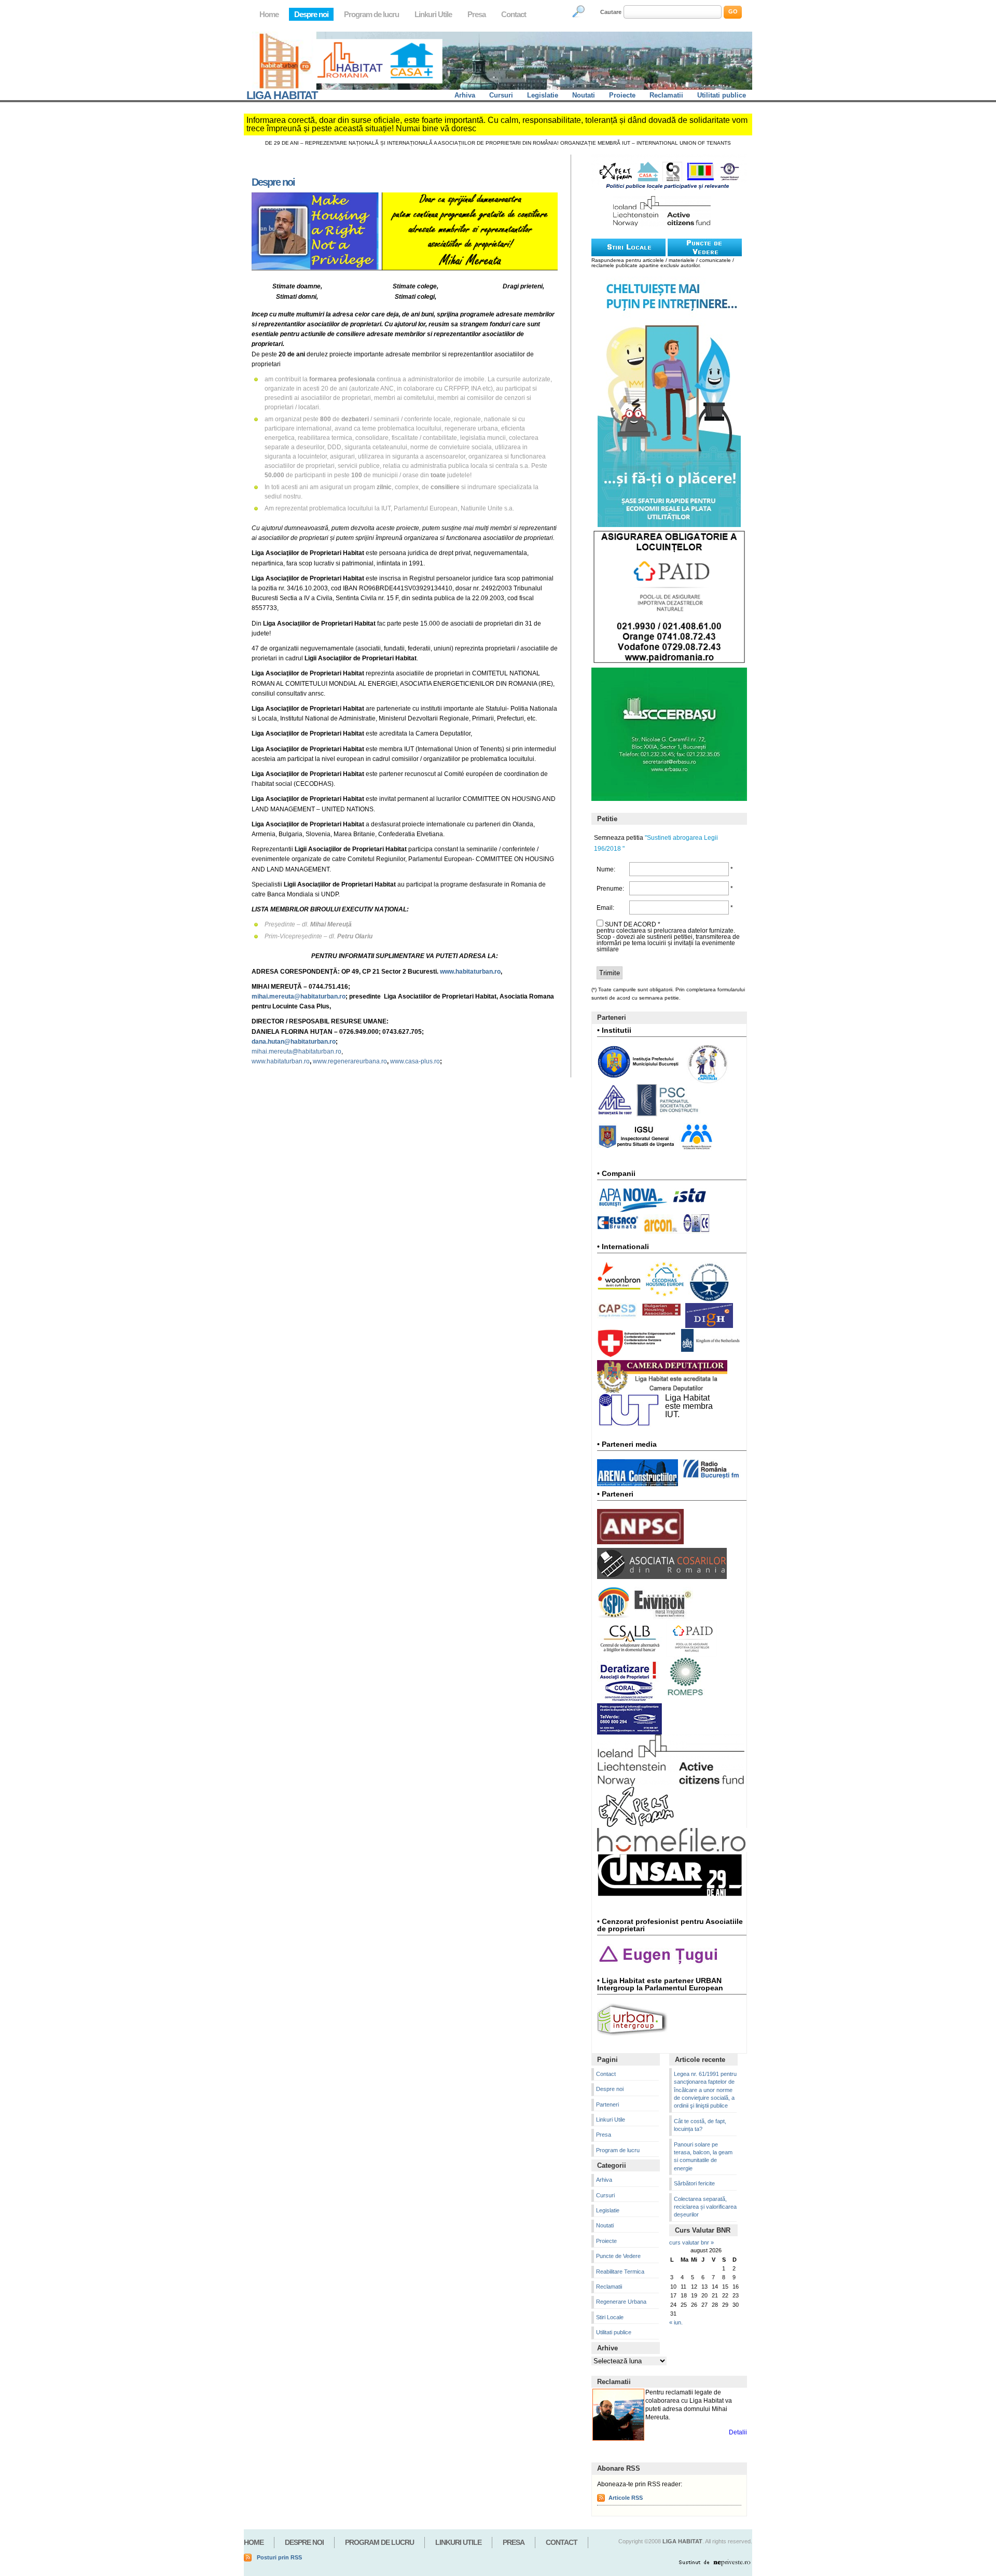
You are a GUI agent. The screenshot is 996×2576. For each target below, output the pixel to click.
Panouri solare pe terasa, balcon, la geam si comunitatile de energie (703, 2156)
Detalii (738, 2432)
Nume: (606, 869)
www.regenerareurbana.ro (350, 1061)
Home (269, 14)
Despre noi (311, 14)
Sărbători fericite (694, 2183)
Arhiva (465, 95)
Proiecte (622, 95)
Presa (476, 14)
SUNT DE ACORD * (633, 924)
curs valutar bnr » (691, 2242)
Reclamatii (666, 95)
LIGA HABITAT (282, 95)
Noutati (584, 95)
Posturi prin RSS (279, 2557)
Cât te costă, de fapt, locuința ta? (700, 2125)
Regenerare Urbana (621, 2302)
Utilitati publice (722, 95)
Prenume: (610, 889)
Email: (605, 908)
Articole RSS (626, 2498)
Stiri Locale (610, 2317)
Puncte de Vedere (618, 2256)
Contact (514, 14)
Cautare (611, 12)
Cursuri (501, 95)
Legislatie (543, 95)
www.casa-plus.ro (415, 1061)
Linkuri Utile (433, 14)
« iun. (676, 2322)
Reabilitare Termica (620, 2272)
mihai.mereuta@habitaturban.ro (296, 1051)
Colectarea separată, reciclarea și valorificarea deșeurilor (705, 2207)
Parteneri (607, 2104)
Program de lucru (371, 14)
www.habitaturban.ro (281, 1061)
